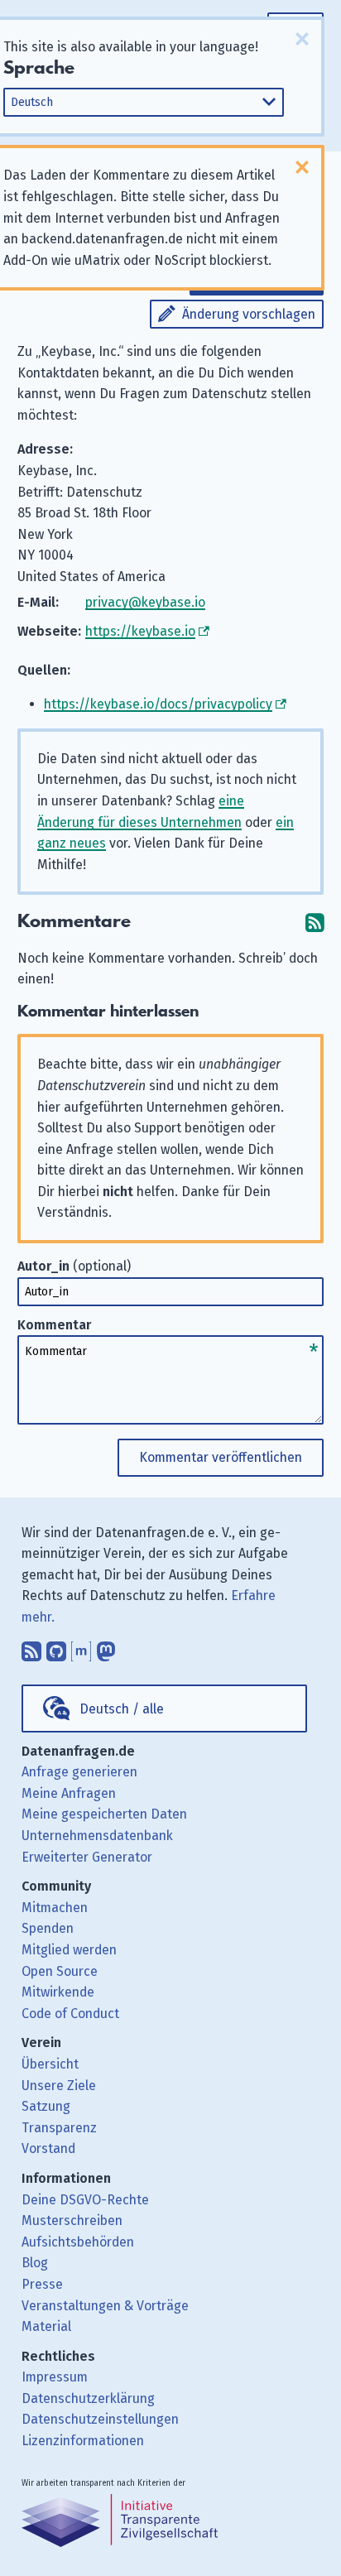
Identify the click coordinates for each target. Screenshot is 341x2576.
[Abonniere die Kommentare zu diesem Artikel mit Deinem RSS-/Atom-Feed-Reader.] (315, 922)
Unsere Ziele (59, 2086)
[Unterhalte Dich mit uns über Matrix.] (81, 1648)
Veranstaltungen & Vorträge (105, 2306)
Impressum (55, 2377)
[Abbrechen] (302, 39)
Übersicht (50, 2064)
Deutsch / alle (122, 1709)
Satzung (46, 2106)
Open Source (60, 1971)
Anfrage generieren (79, 1772)
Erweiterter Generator (87, 1857)
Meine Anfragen (69, 1793)
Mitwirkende (58, 1992)
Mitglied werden (69, 1950)
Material (46, 2326)
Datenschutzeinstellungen (100, 2419)
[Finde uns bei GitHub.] (56, 1648)
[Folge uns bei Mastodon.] (106, 1648)
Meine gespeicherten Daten (104, 1814)
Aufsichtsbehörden (78, 2242)
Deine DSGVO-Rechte (85, 2200)
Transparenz (59, 2128)
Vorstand (48, 2148)
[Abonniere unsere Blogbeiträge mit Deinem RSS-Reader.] (31, 1648)
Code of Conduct (70, 2014)
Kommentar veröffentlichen (221, 1457)
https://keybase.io (140, 631)
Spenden (48, 1928)
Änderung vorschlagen (249, 314)
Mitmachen (55, 1908)
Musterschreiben (72, 2220)
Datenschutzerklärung (88, 2398)
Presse (42, 2284)
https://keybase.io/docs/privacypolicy (158, 704)
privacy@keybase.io (145, 602)
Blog (35, 2263)
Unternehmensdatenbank (97, 1836)
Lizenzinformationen (83, 2441)
